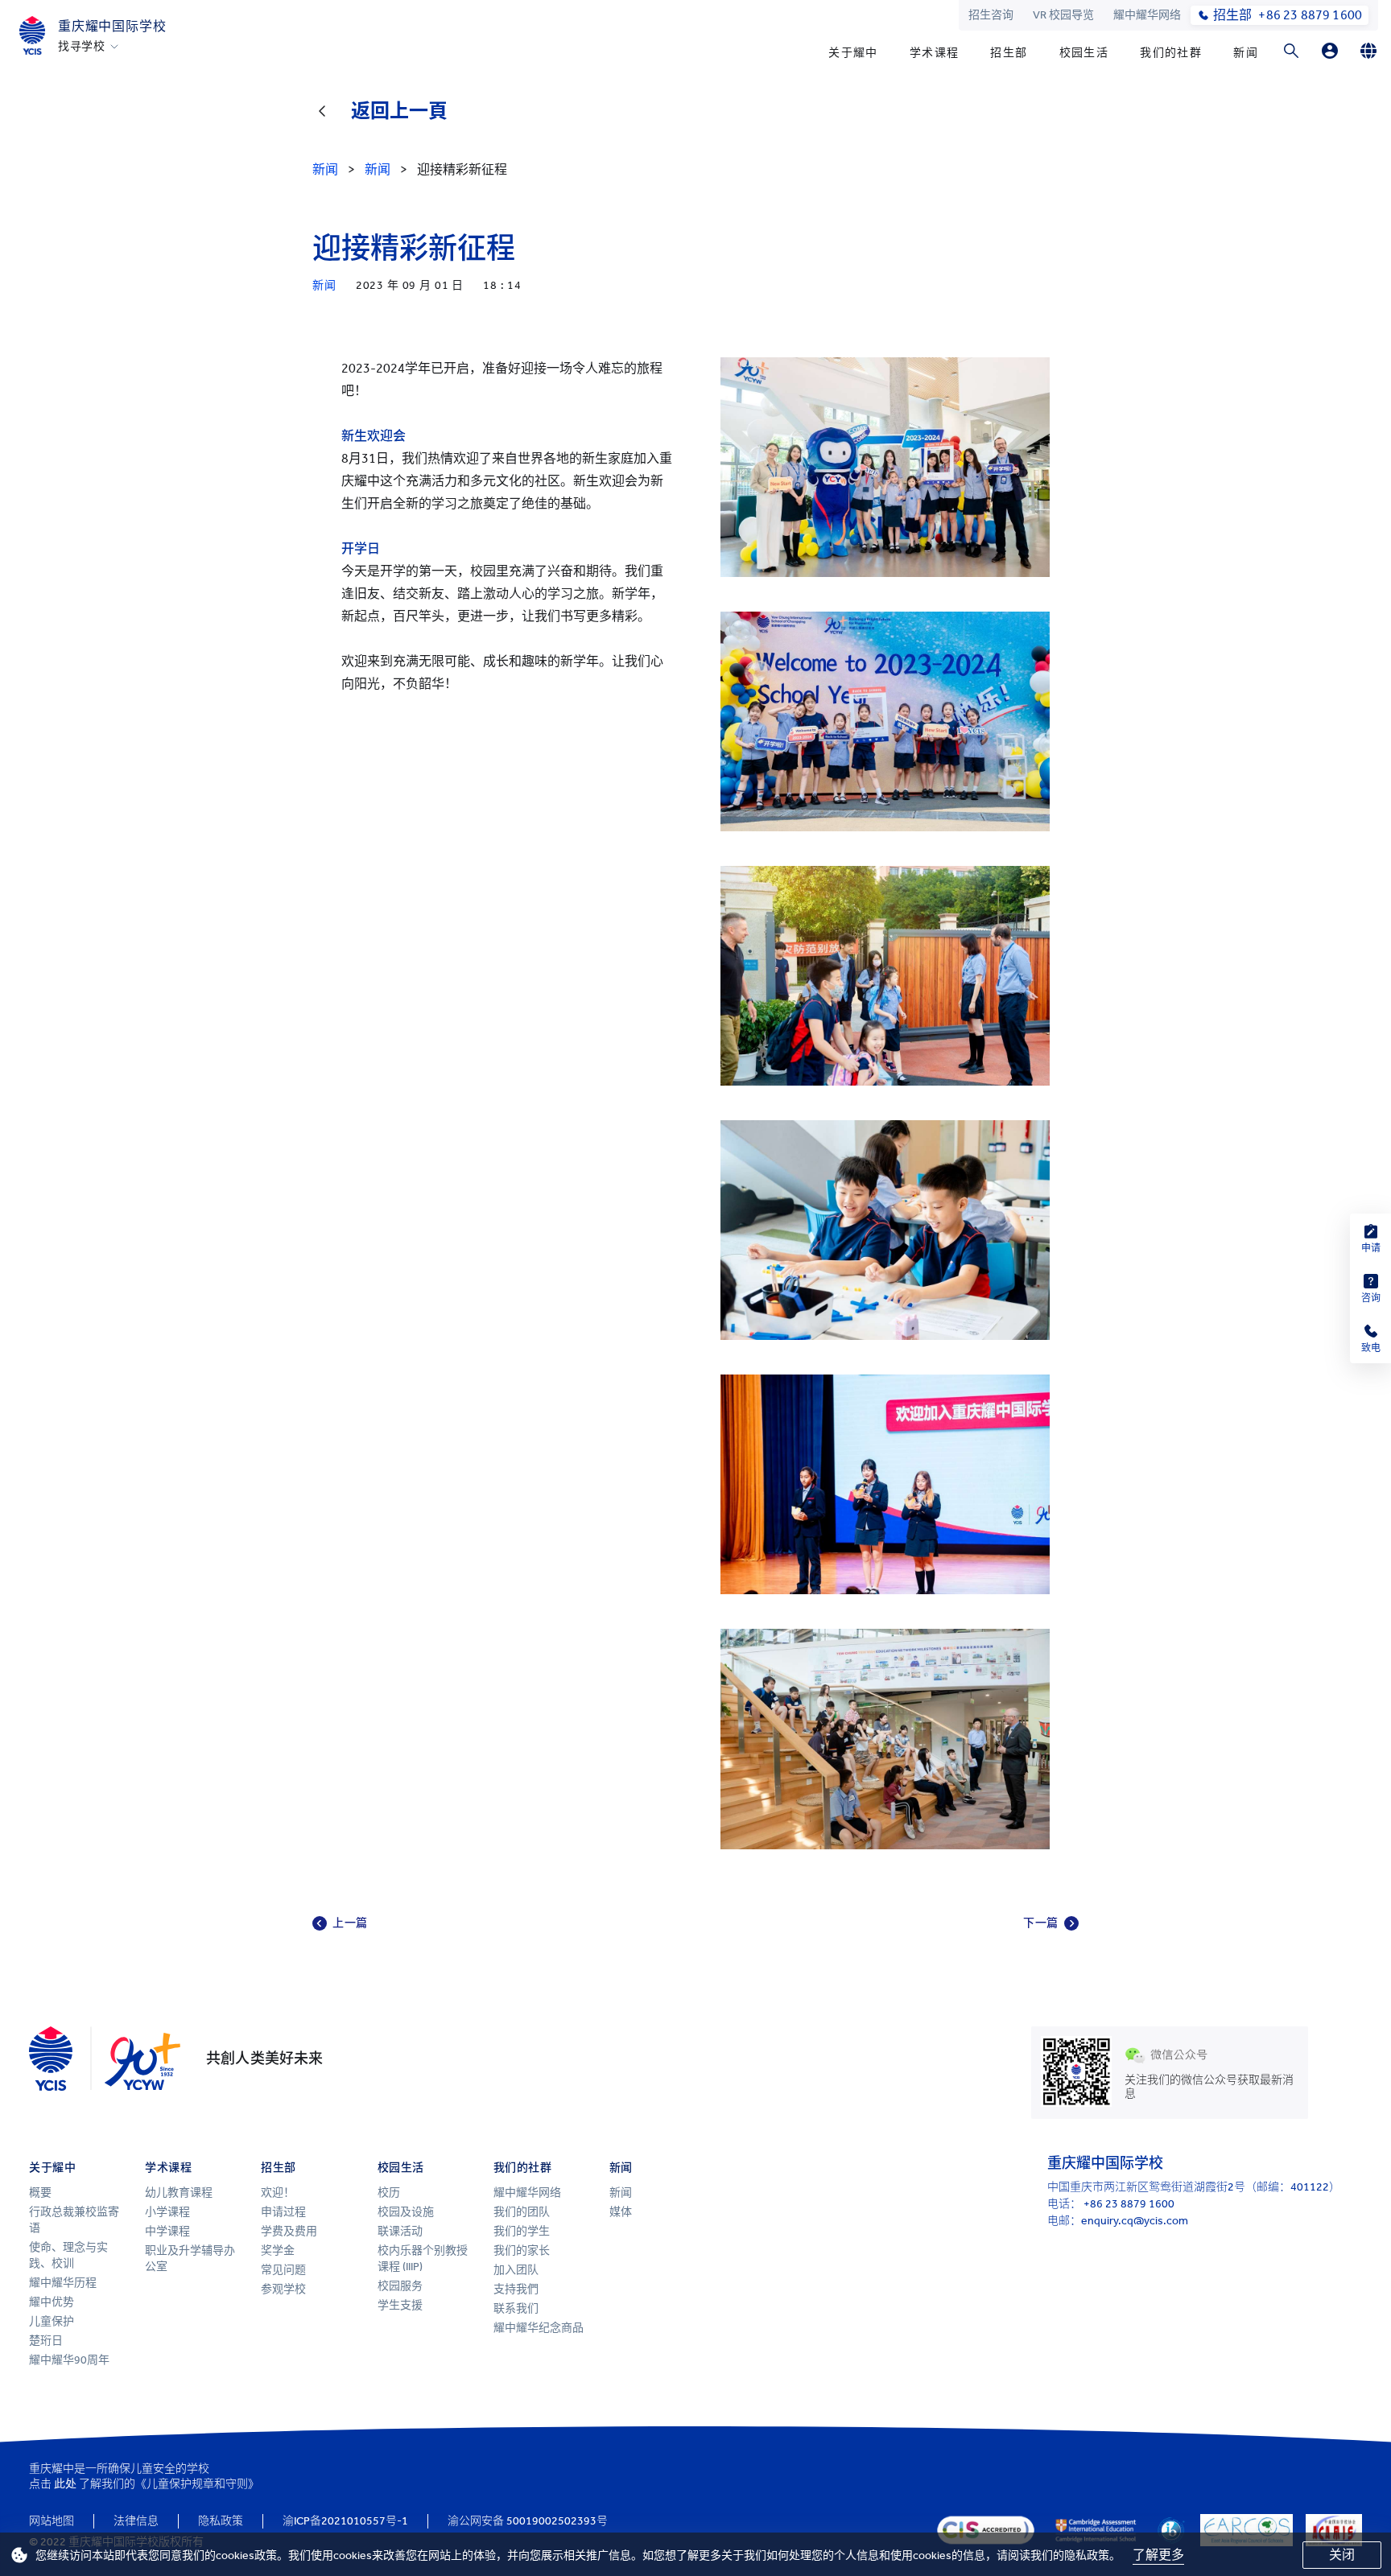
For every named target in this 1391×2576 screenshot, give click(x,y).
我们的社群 (1171, 53)
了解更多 (1158, 2555)
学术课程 (935, 53)
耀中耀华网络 (1147, 15)
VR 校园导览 (1063, 15)
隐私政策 (221, 2521)
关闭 (1342, 2555)
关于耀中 (853, 53)
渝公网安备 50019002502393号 (528, 2521)
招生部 (1009, 53)
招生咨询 (991, 15)
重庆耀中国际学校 (112, 26)
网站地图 (52, 2521)
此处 (65, 2484)
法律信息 (136, 2521)
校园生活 (1084, 53)
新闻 (1246, 53)
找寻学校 (82, 47)
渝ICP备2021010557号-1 (345, 2521)
